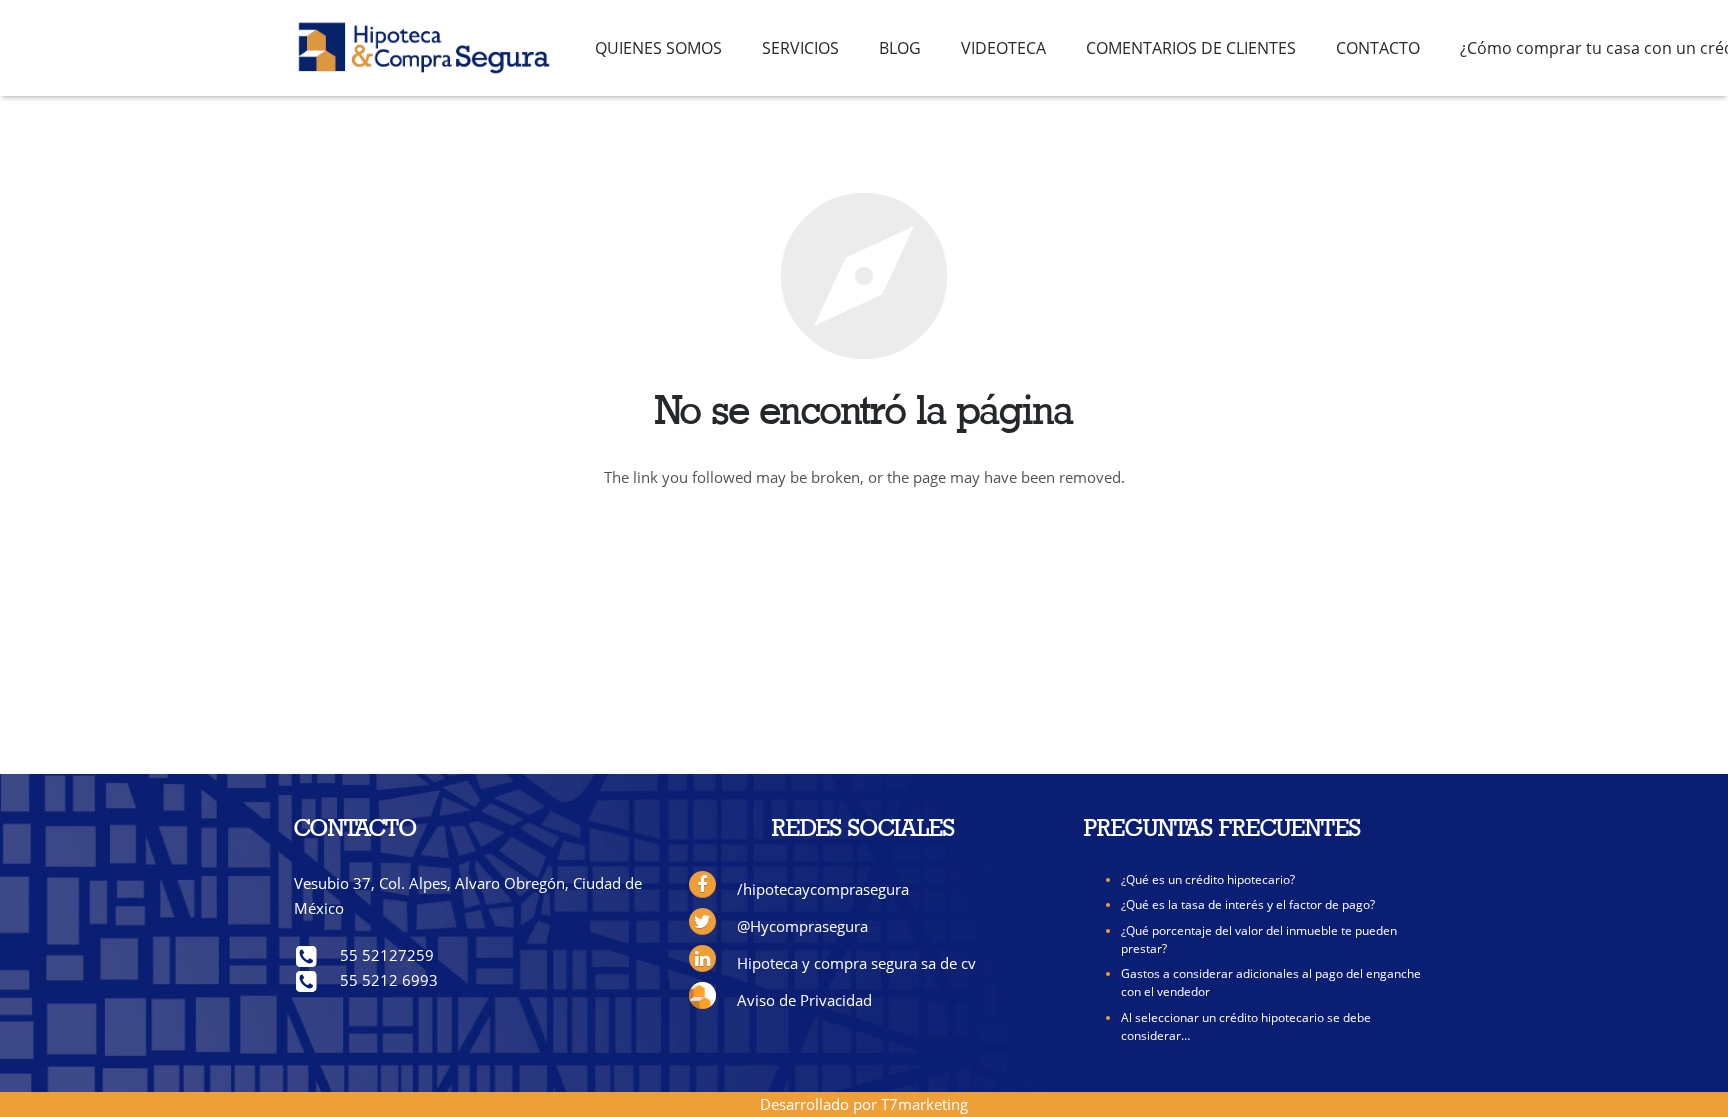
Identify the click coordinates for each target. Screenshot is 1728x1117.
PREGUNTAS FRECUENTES (1222, 830)
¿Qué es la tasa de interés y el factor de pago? (1248, 904)
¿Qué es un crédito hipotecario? (1208, 879)
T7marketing (924, 1104)
